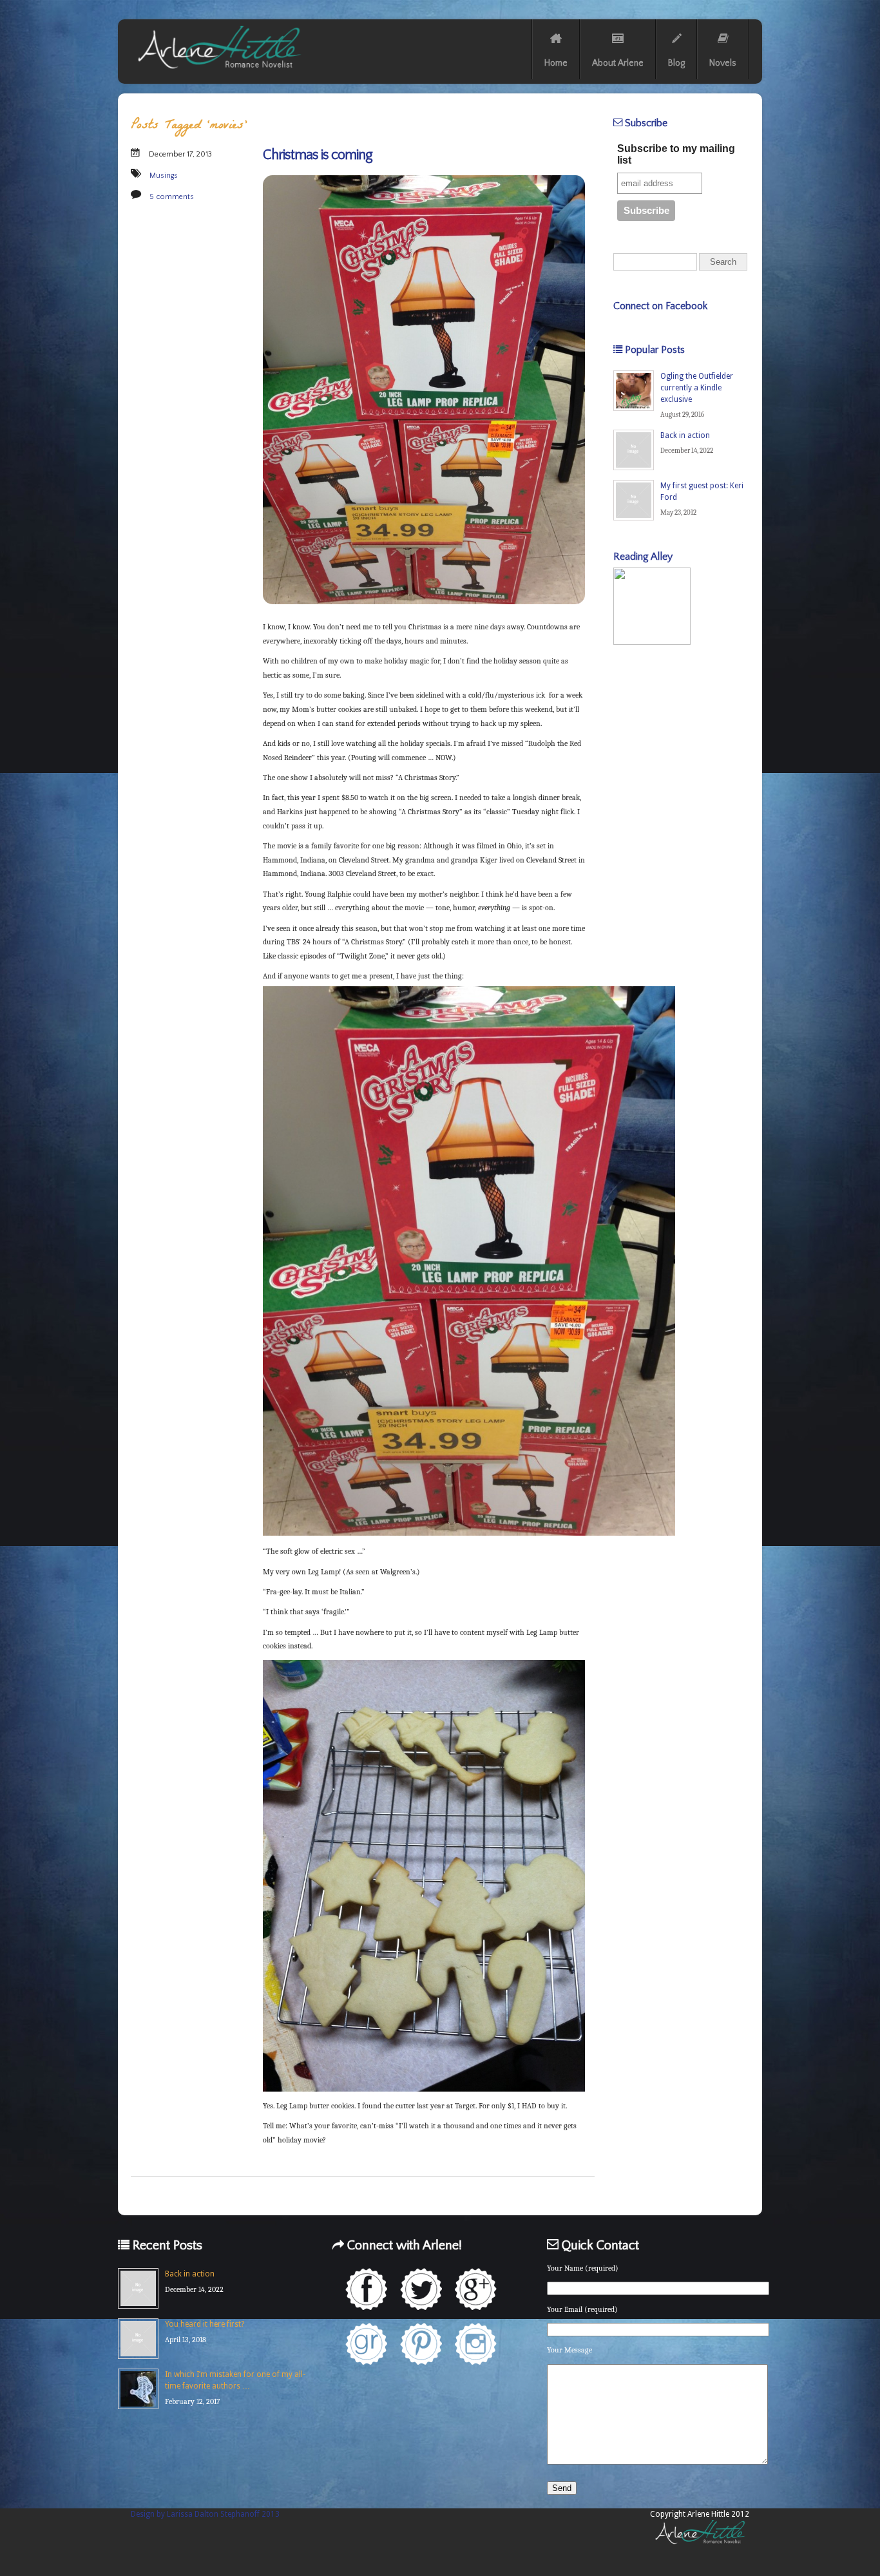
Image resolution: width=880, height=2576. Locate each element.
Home (556, 63)
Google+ (476, 2289)
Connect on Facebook (660, 306)
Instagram (476, 2344)
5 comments (172, 197)
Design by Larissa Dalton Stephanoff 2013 (205, 2514)
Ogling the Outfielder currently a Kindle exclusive (697, 388)
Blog (676, 63)
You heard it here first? (205, 2324)
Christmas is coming (318, 155)
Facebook (366, 2289)
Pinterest (421, 2344)
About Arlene (618, 63)
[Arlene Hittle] (218, 72)
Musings (164, 176)
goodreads (366, 2344)
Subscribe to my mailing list (676, 154)
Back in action (685, 435)
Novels (723, 63)
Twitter (421, 2289)
